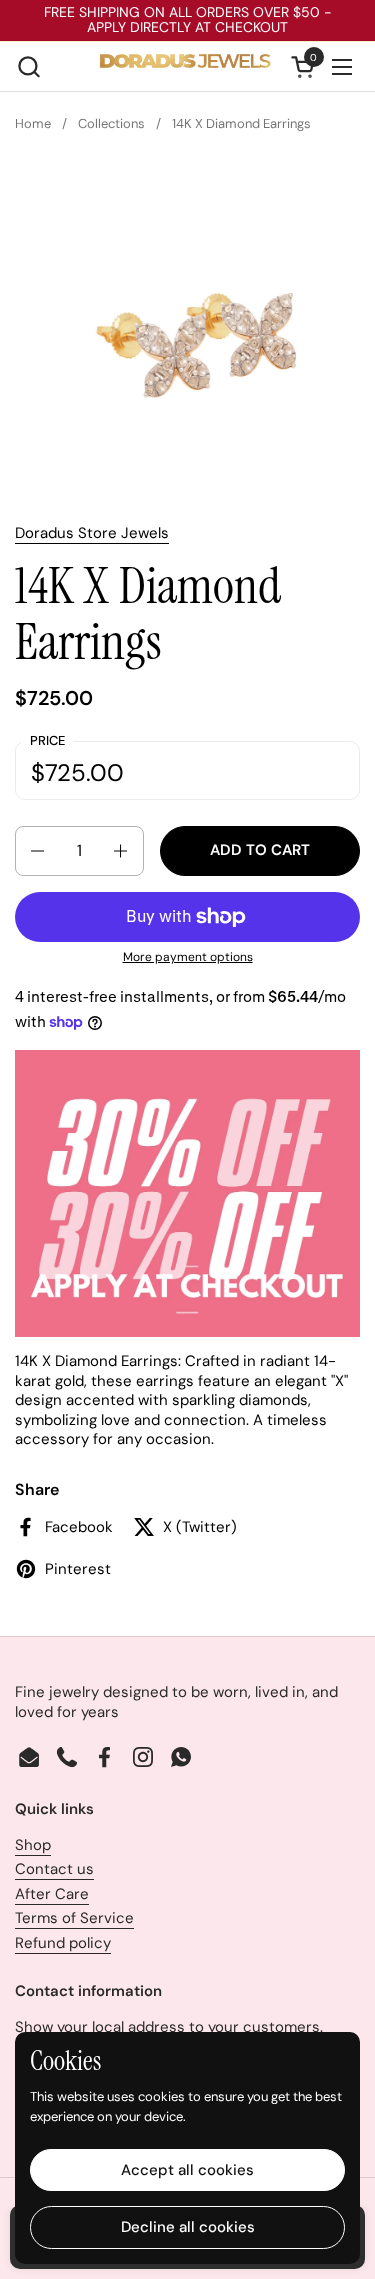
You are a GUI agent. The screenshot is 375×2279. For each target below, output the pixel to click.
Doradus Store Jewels (92, 533)
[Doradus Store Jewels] (185, 67)
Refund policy (63, 1943)
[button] (28, 66)
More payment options (188, 957)
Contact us (54, 1869)
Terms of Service (74, 1918)
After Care (52, 1894)
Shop (33, 1845)
